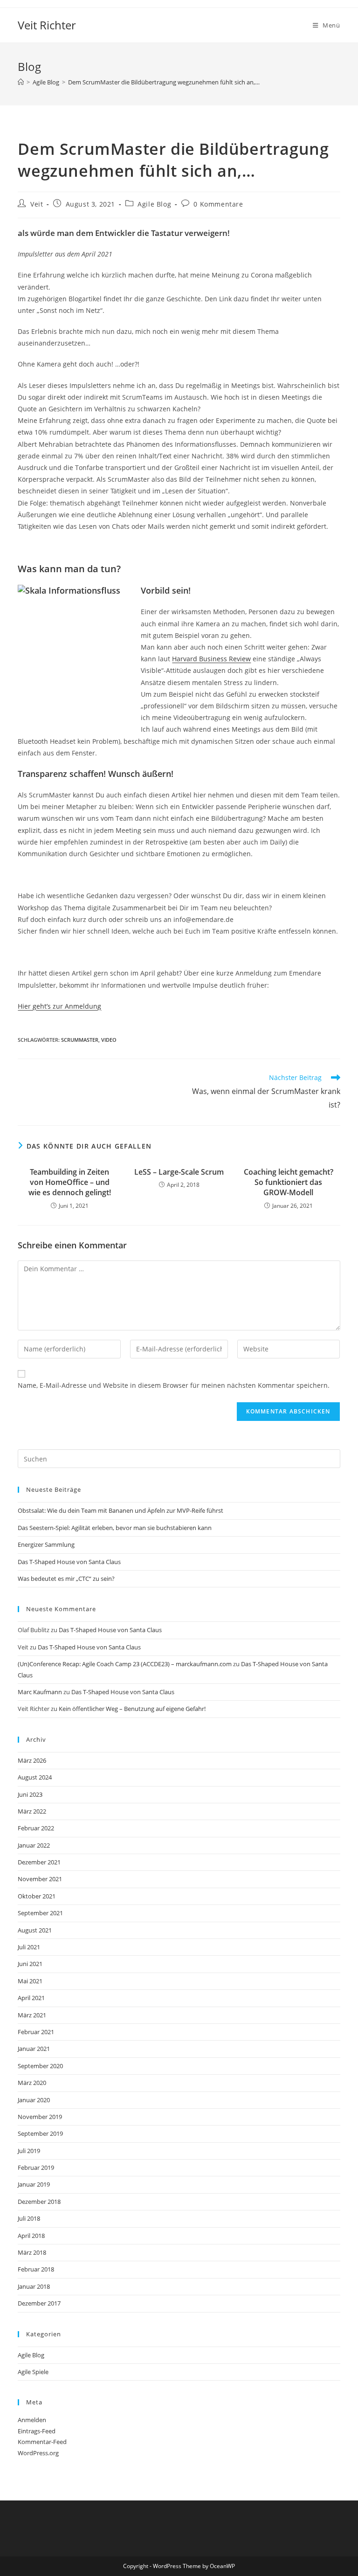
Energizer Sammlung (46, 1544)
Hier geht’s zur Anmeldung (59, 1006)
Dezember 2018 (39, 2202)
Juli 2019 (29, 2151)
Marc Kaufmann (40, 1692)
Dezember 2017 (39, 2303)
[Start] (21, 82)
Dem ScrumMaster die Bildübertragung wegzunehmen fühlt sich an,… (164, 82)
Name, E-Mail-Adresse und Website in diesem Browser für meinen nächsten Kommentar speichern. (174, 1385)
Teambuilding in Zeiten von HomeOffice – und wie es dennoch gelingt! (70, 1182)
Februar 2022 (36, 1828)
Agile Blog (154, 204)
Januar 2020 (34, 2100)
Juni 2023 (30, 1794)
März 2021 (32, 2015)
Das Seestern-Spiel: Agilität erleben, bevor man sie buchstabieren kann (115, 1528)
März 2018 (32, 2252)
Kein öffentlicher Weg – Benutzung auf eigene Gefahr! (132, 1709)
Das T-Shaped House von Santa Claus (69, 1562)
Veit (37, 204)
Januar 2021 (34, 2049)
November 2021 (40, 1879)
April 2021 (31, 1998)
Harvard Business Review (211, 659)
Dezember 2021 (39, 1862)
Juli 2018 (29, 2218)
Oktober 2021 (37, 1896)
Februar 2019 (36, 2167)
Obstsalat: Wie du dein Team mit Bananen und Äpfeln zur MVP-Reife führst (120, 1510)
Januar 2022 (34, 1845)
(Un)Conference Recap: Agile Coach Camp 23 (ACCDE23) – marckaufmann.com (125, 1664)
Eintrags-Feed (37, 2431)
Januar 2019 (34, 2184)
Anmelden (32, 2420)
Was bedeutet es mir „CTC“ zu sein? (66, 1579)
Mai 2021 (30, 1981)
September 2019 (40, 2133)
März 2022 (32, 1811)
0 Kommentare (218, 204)
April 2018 (31, 2236)
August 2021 (35, 1930)
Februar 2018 (36, 2269)
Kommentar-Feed (42, 2442)
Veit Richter (47, 25)
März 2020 (32, 2083)
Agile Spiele (33, 2372)
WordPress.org (38, 2453)
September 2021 (40, 1913)
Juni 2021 (30, 1964)
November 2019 (40, 2117)
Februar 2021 (36, 2032)
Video (109, 1040)
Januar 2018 (34, 2286)
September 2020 (40, 2066)
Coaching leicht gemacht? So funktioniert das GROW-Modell (289, 1182)
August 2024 (35, 1777)
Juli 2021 (29, 1947)
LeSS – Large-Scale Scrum (179, 1172)
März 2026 (32, 1760)
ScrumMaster (80, 1040)
